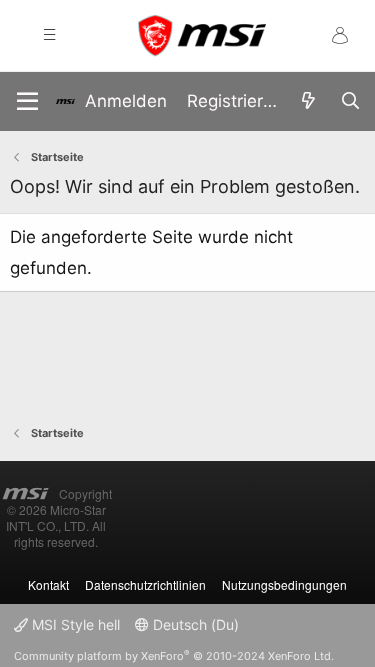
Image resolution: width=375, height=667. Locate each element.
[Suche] (350, 101)
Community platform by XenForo (174, 656)
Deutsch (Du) (194, 624)
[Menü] (27, 101)
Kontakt (48, 584)
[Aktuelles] (308, 101)
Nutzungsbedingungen (284, 584)
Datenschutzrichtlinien (145, 584)
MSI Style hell (74, 624)
